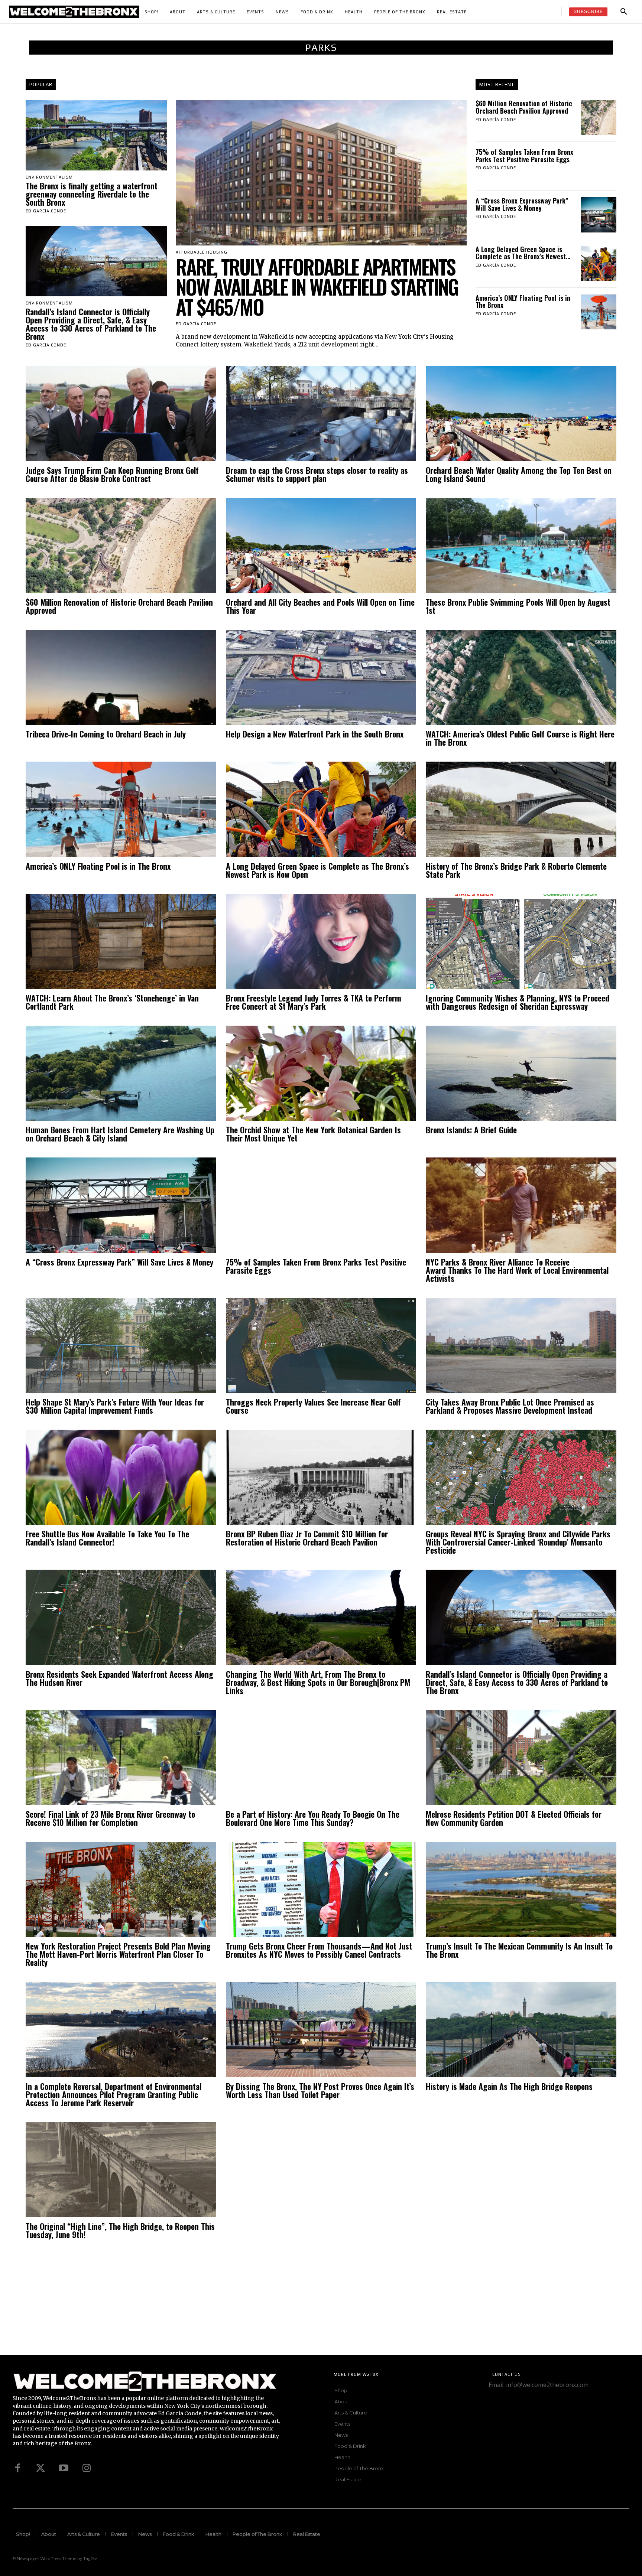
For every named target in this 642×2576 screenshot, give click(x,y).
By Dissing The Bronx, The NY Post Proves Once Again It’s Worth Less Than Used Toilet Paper (320, 2090)
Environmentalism (49, 177)
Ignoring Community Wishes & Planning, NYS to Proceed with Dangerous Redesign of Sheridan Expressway (518, 1002)
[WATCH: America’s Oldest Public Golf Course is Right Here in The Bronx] (521, 677)
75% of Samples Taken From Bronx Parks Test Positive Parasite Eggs (524, 156)
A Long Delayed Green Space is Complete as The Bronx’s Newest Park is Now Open (317, 870)
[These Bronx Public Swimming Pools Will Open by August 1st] (521, 546)
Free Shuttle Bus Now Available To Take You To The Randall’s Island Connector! (107, 1538)
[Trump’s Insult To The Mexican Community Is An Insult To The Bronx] (521, 1889)
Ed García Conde (46, 211)
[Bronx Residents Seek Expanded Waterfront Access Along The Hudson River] (121, 1617)
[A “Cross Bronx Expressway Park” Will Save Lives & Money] (599, 215)
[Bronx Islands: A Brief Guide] (521, 1073)
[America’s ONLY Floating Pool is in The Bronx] (599, 312)
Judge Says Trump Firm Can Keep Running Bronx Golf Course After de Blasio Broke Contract (112, 474)
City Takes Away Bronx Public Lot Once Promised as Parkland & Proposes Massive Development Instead (510, 1406)
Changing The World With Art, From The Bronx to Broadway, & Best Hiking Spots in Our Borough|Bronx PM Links (318, 1682)
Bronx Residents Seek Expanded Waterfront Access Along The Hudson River (119, 1678)
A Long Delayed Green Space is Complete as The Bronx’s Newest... (523, 253)
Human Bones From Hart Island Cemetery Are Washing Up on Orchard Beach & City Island (120, 1134)
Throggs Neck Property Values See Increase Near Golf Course (313, 1406)
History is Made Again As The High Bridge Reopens (509, 2086)
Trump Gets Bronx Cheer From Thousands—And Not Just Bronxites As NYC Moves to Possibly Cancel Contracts (319, 1950)
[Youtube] (64, 2468)
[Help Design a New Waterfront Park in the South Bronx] (321, 677)
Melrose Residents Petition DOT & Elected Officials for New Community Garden (514, 1818)
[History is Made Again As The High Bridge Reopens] (521, 2029)
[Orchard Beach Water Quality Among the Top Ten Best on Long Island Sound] (521, 414)
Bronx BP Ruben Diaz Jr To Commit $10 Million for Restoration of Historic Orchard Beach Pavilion (307, 1538)
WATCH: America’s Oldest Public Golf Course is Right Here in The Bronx (520, 738)
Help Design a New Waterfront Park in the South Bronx (315, 734)
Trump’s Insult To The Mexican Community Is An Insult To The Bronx (519, 1950)
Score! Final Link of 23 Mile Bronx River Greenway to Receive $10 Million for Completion (110, 1818)
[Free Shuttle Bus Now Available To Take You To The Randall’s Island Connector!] (121, 1477)
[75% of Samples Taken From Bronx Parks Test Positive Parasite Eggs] (599, 166)
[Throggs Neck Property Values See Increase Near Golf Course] (321, 1345)
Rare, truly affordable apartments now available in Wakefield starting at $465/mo (317, 287)
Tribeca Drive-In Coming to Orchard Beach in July (106, 734)
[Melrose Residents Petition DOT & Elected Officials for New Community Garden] (521, 1758)
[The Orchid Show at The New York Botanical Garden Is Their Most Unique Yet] (321, 1073)
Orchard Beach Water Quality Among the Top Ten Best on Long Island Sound (519, 474)
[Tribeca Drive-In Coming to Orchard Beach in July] (121, 677)
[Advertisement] (223, 2303)
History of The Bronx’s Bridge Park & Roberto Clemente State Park (516, 870)
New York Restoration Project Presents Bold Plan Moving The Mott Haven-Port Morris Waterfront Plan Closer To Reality (118, 1954)
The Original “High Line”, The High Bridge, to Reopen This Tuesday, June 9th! (120, 2230)
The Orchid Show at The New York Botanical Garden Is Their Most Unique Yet (313, 1134)
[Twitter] (40, 2468)
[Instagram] (87, 2468)
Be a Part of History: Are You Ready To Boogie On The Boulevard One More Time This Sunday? (313, 1818)
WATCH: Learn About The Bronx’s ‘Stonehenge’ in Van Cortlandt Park (112, 1002)
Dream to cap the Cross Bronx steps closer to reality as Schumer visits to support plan (317, 474)
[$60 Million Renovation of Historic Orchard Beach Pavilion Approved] (599, 118)
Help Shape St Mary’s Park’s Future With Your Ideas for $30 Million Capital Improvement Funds (115, 1406)
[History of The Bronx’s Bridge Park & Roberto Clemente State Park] (521, 809)
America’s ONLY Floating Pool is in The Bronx (523, 302)
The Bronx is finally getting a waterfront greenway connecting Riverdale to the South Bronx (92, 194)
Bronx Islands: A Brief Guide (471, 1130)
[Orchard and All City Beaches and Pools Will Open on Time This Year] (321, 546)
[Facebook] (17, 2468)
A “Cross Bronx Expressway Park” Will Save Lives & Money (522, 204)
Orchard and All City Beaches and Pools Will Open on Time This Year (320, 606)
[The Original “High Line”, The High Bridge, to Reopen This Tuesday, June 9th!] (121, 2170)
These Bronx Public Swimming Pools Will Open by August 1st (518, 606)
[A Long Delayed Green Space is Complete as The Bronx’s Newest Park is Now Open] (599, 263)
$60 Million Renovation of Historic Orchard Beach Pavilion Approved (524, 107)
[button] (624, 12)
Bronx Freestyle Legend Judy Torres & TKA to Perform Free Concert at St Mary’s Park (314, 1002)
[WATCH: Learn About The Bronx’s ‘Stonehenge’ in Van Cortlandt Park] (121, 941)
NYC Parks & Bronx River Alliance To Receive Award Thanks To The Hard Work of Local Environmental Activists (517, 1270)
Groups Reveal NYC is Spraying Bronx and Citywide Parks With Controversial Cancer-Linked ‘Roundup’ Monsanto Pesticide (518, 1542)
